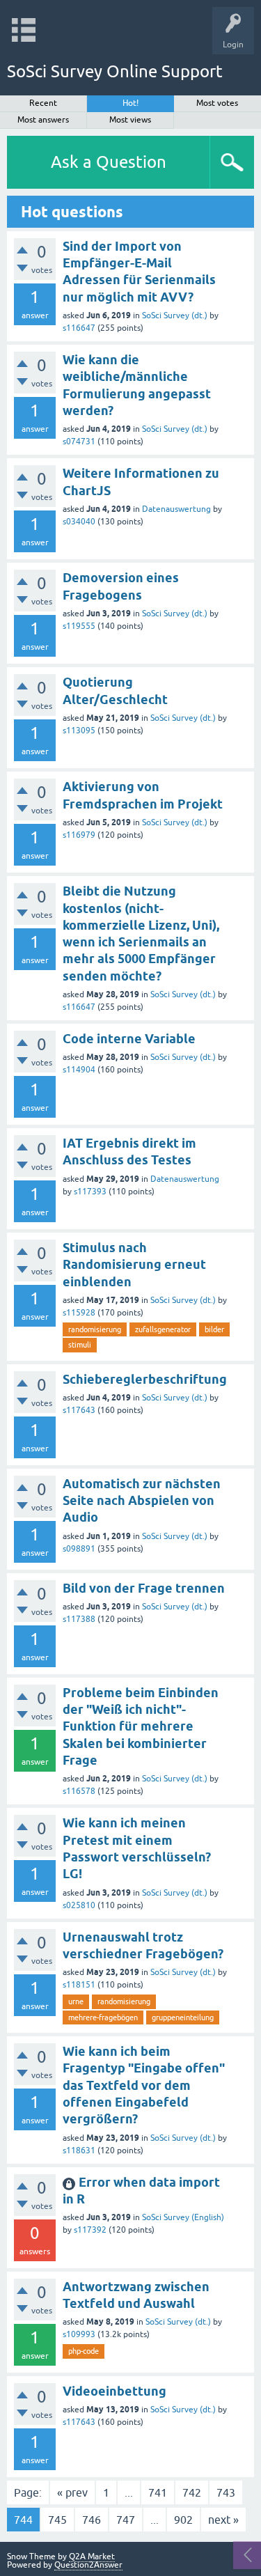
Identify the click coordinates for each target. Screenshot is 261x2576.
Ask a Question (109, 162)
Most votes (217, 103)
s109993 (79, 2334)
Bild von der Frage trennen (144, 1588)
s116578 (79, 1791)
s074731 (79, 442)
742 (192, 2492)
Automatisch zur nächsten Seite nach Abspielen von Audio (142, 1501)
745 (57, 2520)
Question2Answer (88, 2565)
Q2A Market (92, 2557)
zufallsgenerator (163, 1329)
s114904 (79, 1070)
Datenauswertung (176, 509)
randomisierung (95, 1329)
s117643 (79, 1410)
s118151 (79, 1985)
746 (92, 2520)
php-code (84, 2351)
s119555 (79, 626)
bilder (214, 1329)
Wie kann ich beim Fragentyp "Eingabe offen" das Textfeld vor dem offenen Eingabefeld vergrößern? (144, 2085)
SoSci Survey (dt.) (175, 315)
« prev (72, 2492)
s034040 (79, 522)
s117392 (90, 2230)
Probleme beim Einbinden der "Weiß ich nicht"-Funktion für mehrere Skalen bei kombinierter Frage (141, 1726)
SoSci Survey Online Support (115, 71)
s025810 (79, 1905)
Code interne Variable (129, 1039)
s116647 (79, 328)
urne (76, 2001)
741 (158, 2492)
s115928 (79, 1313)
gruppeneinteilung (183, 2017)
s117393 (90, 1192)
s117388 (79, 1619)
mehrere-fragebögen (103, 2017)
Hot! (130, 103)
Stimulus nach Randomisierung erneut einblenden (134, 1265)
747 (126, 2520)
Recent (43, 103)
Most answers (43, 120)
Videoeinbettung (114, 2391)
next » (223, 2520)
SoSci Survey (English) (183, 2217)
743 (226, 2492)
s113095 (79, 731)
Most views (130, 120)
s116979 (79, 835)
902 (183, 2520)
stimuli (80, 1345)
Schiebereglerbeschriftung (145, 1379)
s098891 (79, 1549)
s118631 (79, 2150)
